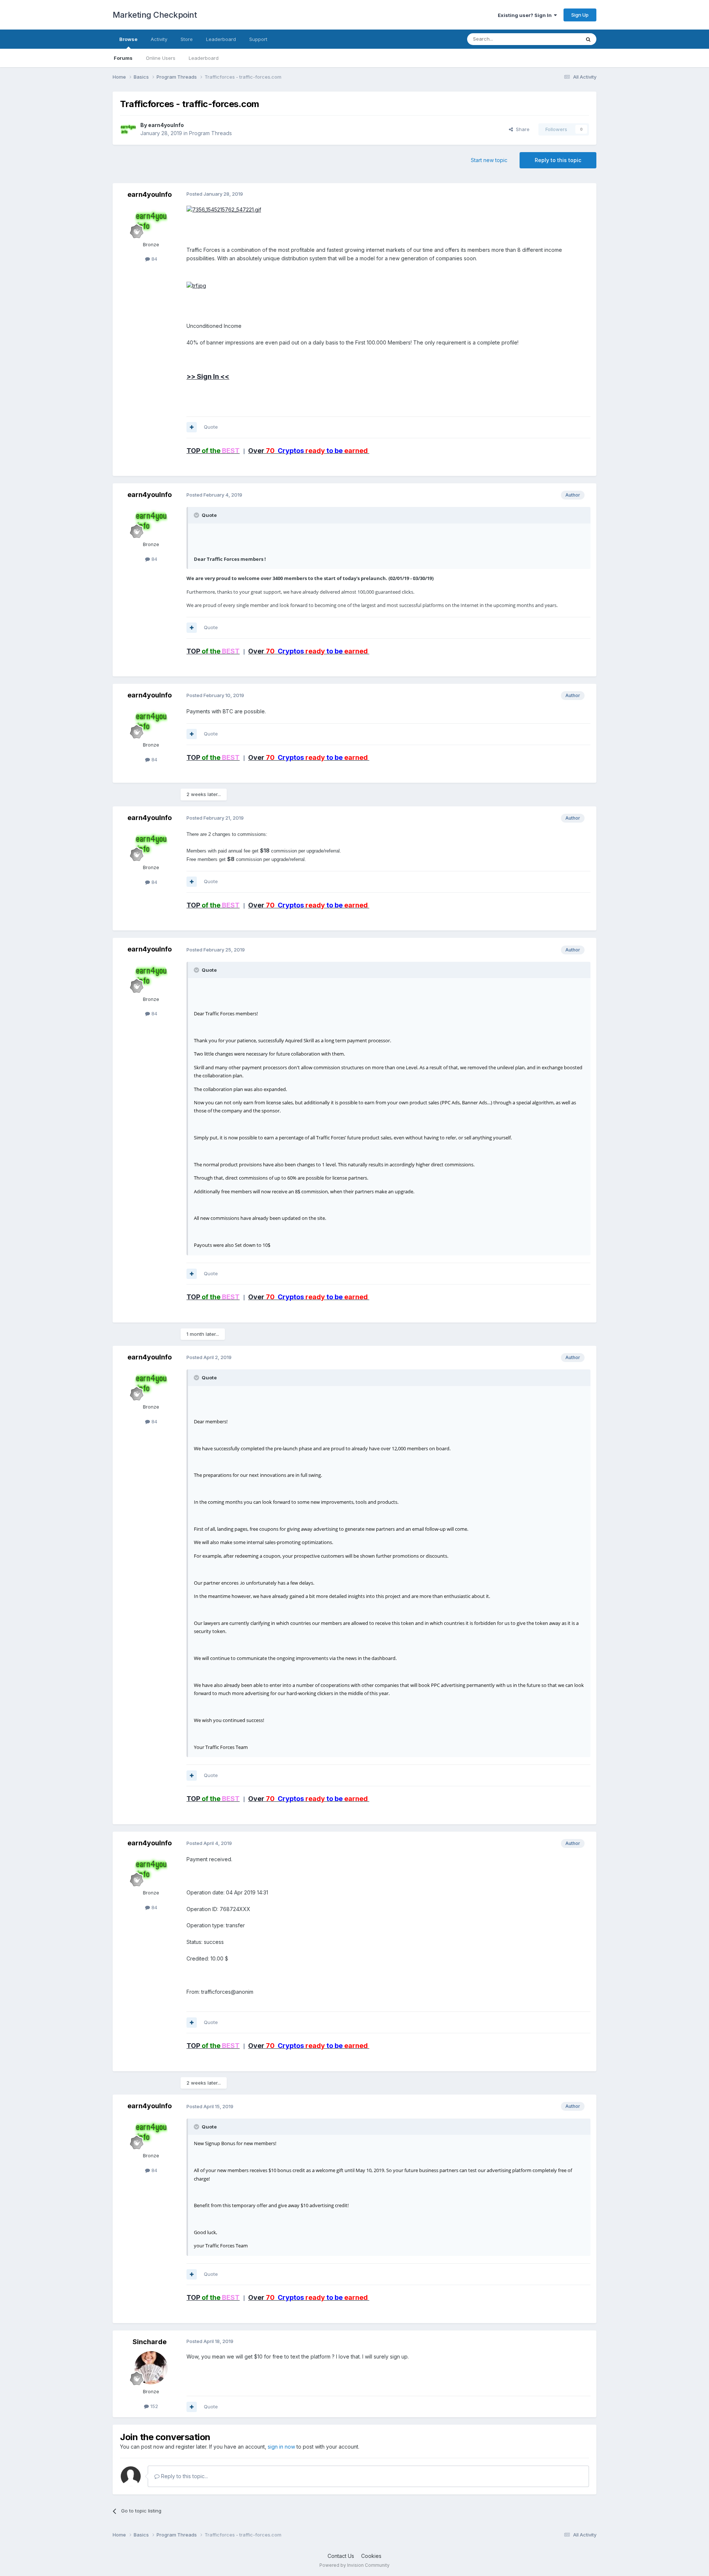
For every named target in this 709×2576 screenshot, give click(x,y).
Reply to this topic (558, 160)
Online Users (161, 58)
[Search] (588, 39)
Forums (123, 58)
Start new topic (489, 160)
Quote (211, 427)
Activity (159, 39)
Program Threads (210, 133)
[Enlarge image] (196, 285)
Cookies (371, 2556)
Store (187, 39)
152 (153, 2406)
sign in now (281, 2447)
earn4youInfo (166, 125)
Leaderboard (204, 58)
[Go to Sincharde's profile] (151, 2368)
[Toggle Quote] (197, 515)
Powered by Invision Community (354, 2565)
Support (258, 39)
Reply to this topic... (184, 2476)
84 (154, 259)
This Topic (559, 39)
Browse (128, 39)
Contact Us (341, 2556)
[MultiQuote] (192, 427)
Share (521, 129)
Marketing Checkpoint (155, 15)
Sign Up (580, 15)
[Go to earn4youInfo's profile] (128, 129)
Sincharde (150, 2342)
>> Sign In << (208, 376)
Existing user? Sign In (526, 15)
